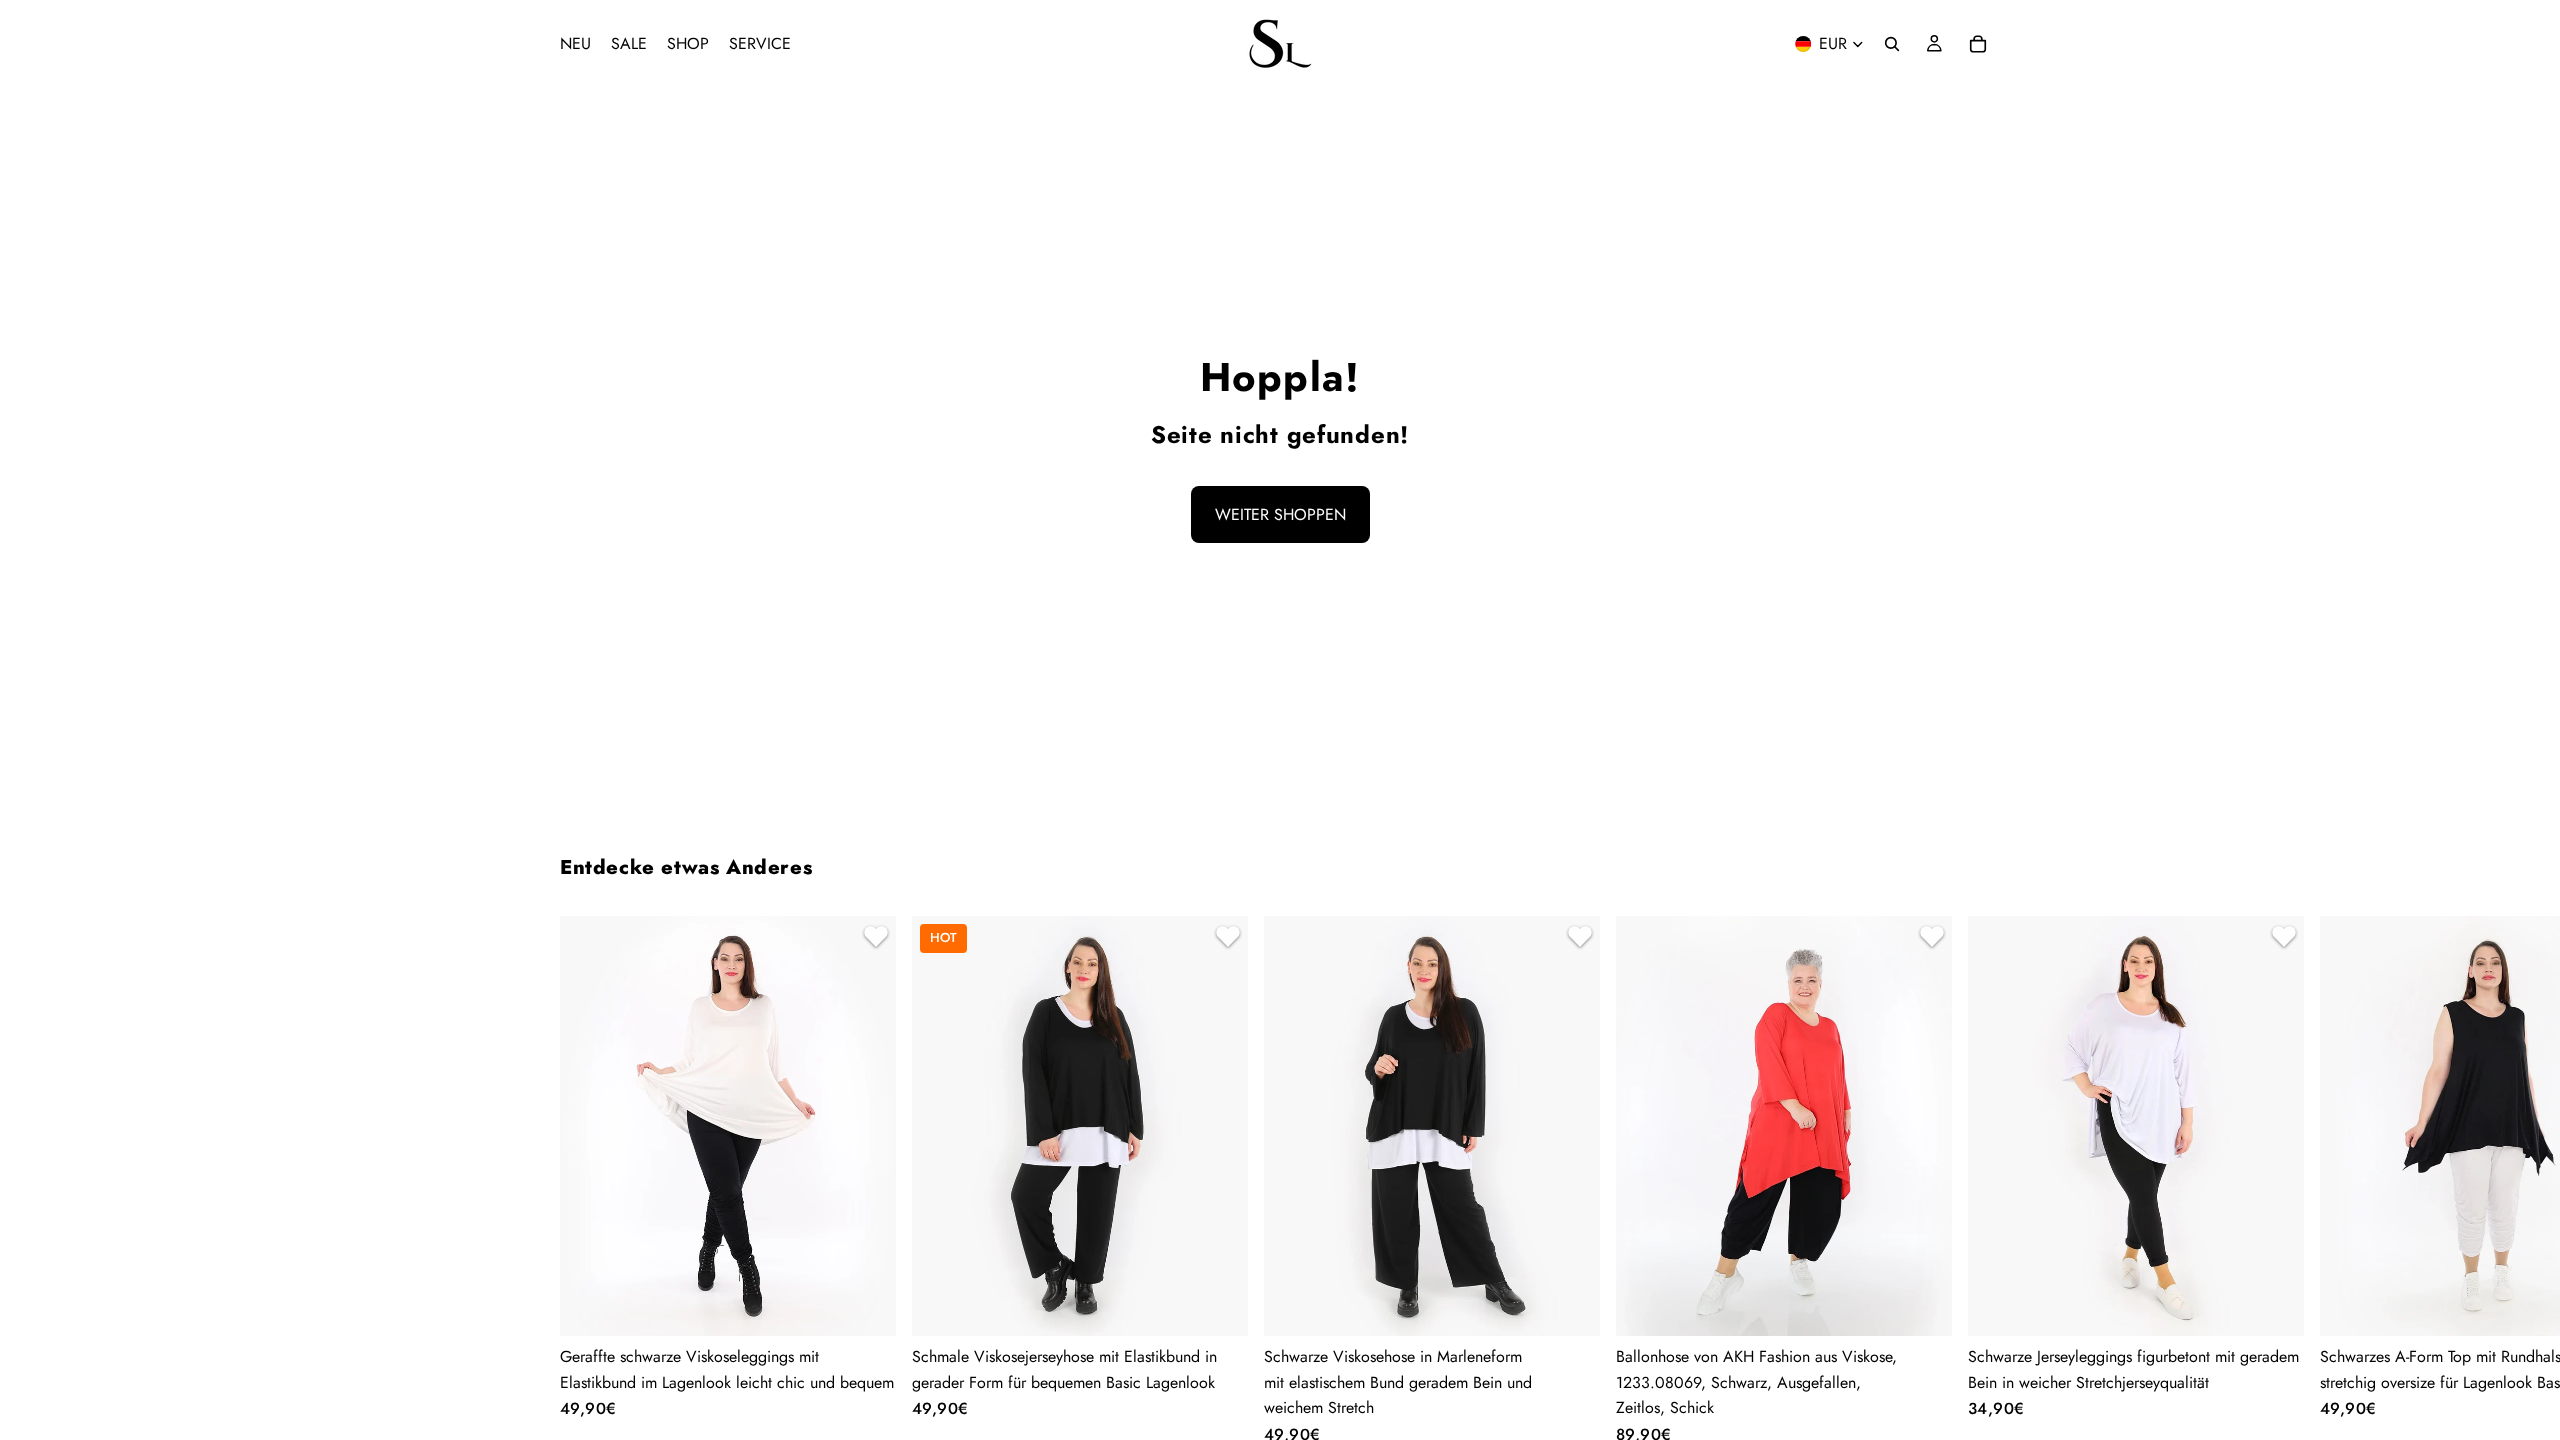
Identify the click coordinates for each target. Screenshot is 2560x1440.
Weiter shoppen (1280, 514)
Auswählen (882, 1304)
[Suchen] (1892, 44)
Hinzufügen (1938, 1304)
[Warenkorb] (1978, 44)
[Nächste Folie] (1976, 1180)
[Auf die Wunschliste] (873, 939)
